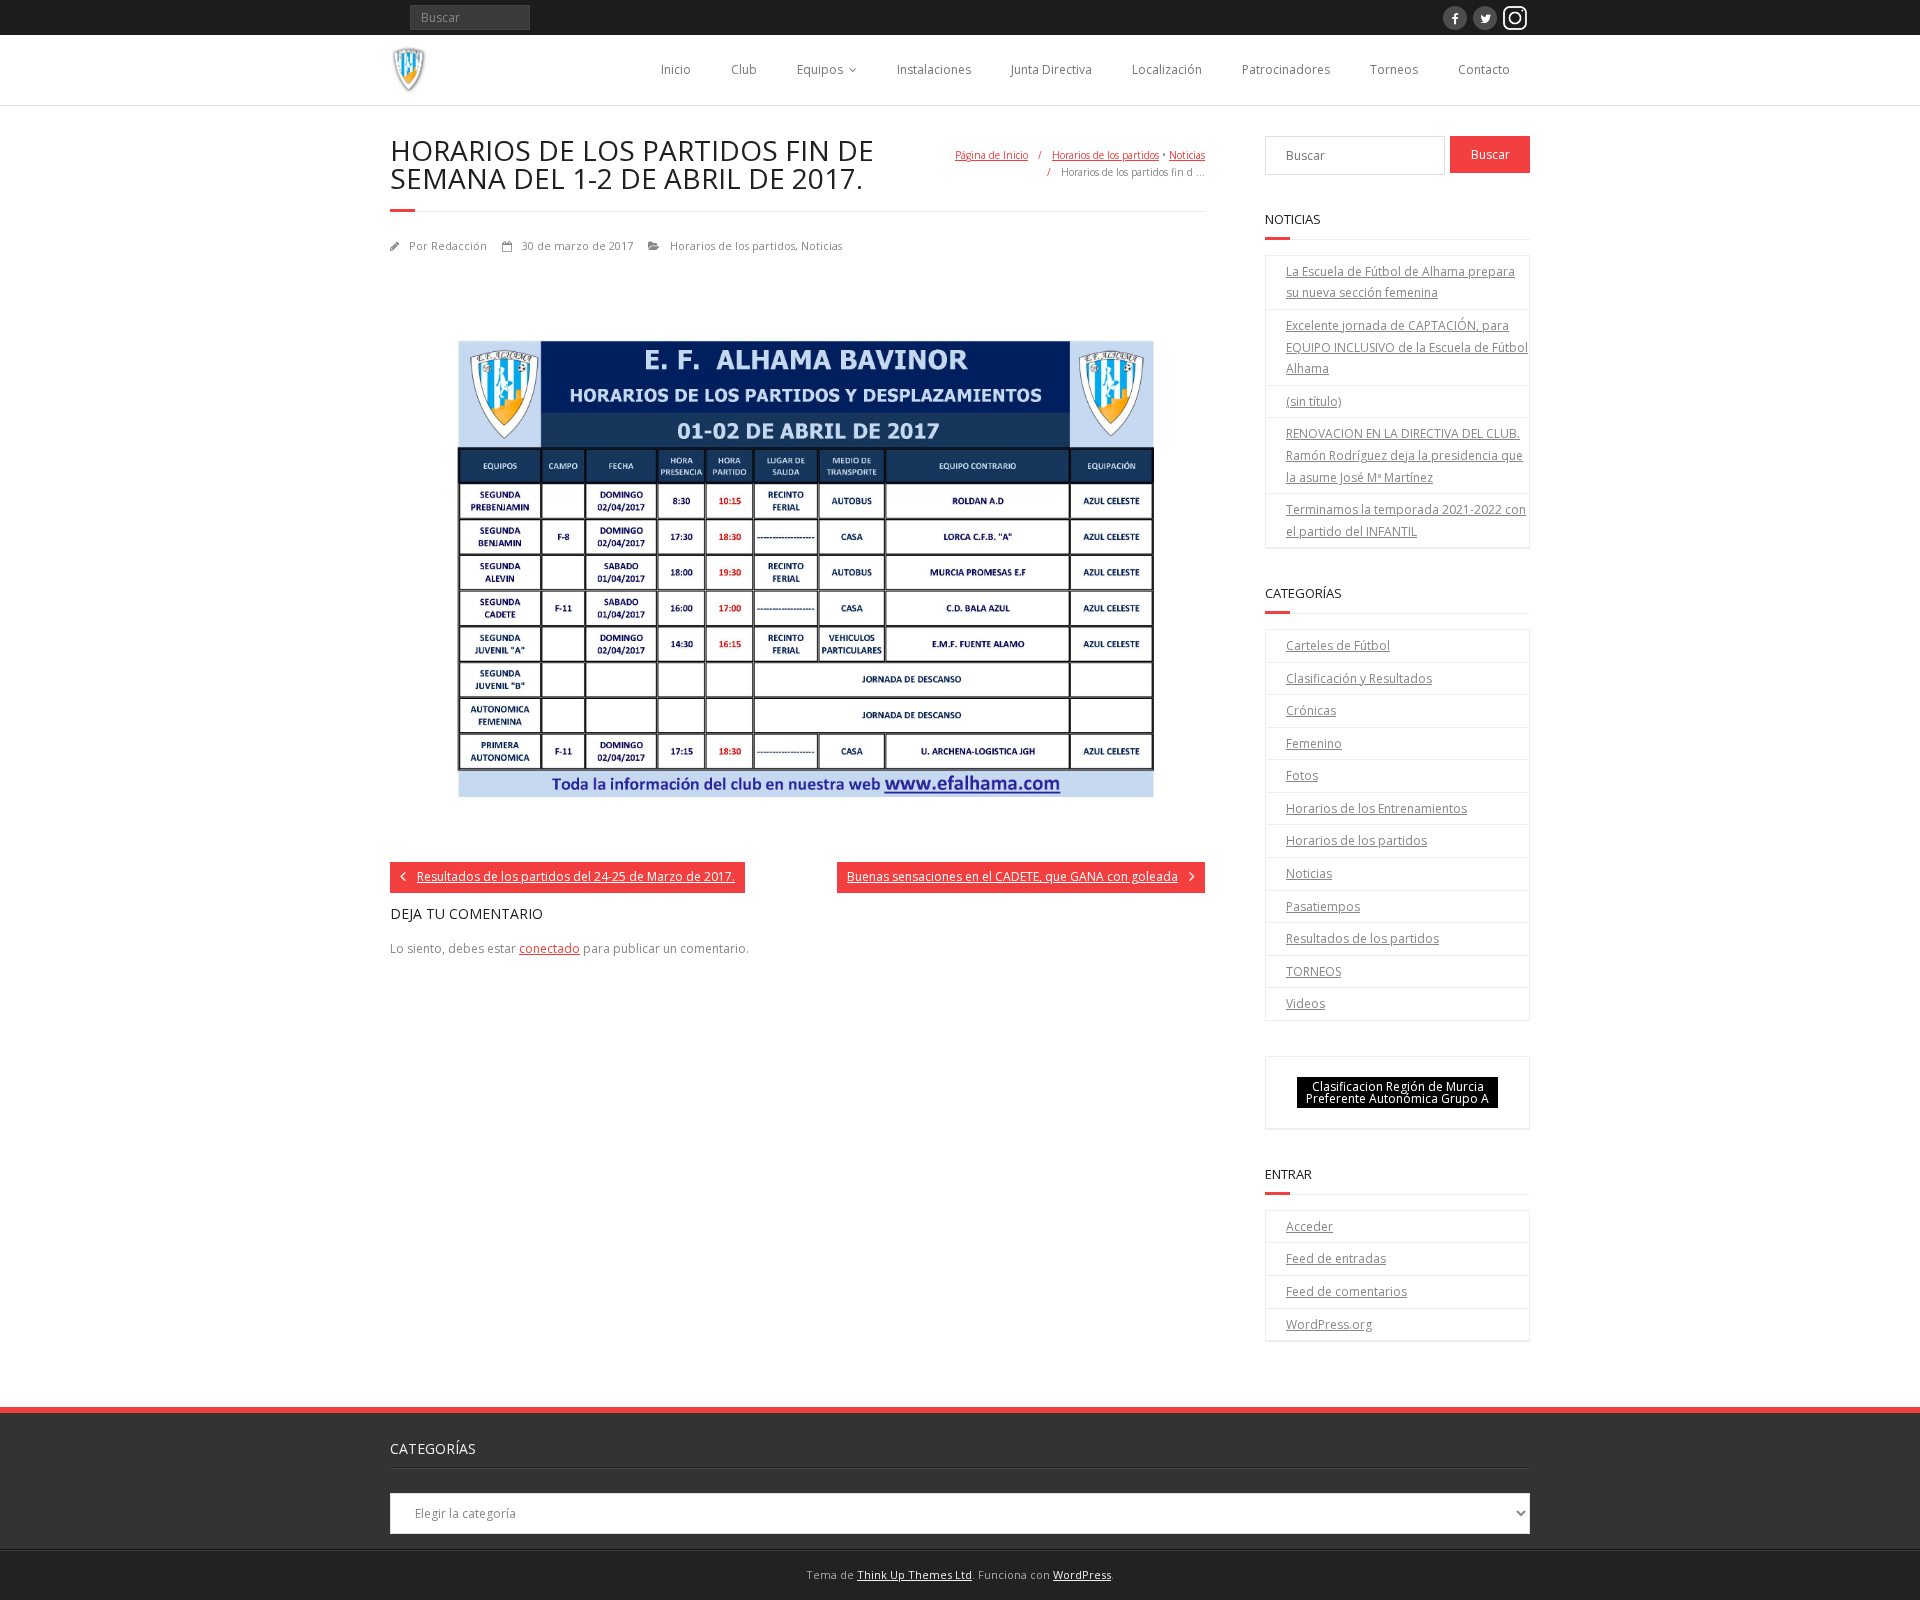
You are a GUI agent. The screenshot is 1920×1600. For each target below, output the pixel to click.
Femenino (1314, 743)
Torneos (1394, 69)
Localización (1167, 69)
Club (744, 69)
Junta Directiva (1051, 69)
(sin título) (1313, 401)
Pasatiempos (1323, 906)
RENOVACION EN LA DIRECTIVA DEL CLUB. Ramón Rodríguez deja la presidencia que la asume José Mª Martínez (1404, 455)
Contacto (1484, 69)
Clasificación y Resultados (1359, 678)
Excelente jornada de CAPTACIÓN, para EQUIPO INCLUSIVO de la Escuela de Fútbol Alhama (1407, 347)
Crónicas (1311, 710)
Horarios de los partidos (1105, 155)
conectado (549, 948)
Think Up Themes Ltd (914, 1574)
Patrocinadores (1286, 69)
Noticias (1187, 155)
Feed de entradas (1336, 1258)
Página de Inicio (991, 155)
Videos (1305, 1003)
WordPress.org (1329, 1324)
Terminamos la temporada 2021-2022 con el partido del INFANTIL (1406, 520)
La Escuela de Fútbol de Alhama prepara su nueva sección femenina (1400, 282)
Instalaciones (934, 69)
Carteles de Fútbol (1338, 645)
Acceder (1309, 1226)
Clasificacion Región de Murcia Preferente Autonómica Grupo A (1397, 1092)
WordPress (1082, 1574)
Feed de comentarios (1346, 1291)
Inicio (676, 69)
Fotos (1302, 775)
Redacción (459, 245)
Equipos (820, 69)
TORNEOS (1313, 971)
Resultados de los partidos (1362, 938)
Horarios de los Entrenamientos (1376, 808)
